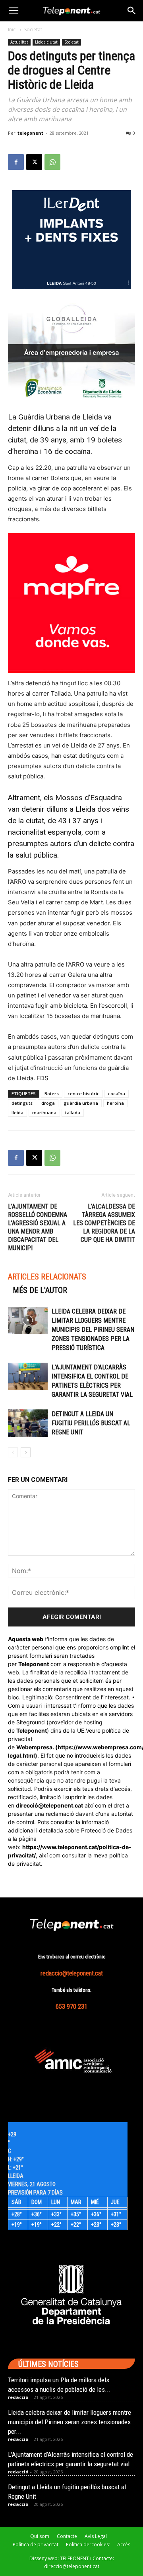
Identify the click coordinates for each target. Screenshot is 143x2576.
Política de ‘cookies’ (88, 2545)
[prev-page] (13, 1452)
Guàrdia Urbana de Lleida (60, 417)
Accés (124, 2545)
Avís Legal (96, 2536)
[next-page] (26, 1452)
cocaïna (117, 1094)
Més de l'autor (40, 1290)
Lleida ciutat (46, 42)
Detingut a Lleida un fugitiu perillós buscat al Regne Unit (91, 1423)
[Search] (132, 11)
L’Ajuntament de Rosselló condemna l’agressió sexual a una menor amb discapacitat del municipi (38, 1227)
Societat (33, 30)
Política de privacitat (36, 2545)
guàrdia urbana (81, 1103)
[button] (14, 11)
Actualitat (19, 42)
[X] (34, 162)
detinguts (22, 1103)
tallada (73, 1113)
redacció (18, 2397)
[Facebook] (16, 162)
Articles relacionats (47, 1277)
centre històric (83, 1094)
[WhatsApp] (52, 162)
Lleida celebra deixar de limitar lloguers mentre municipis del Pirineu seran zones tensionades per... (70, 2422)
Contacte (67, 2536)
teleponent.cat (63, 1805)
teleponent (30, 133)
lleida (17, 1113)
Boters (52, 1094)
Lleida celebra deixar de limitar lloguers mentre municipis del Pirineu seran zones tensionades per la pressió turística (93, 1330)
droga (48, 1103)
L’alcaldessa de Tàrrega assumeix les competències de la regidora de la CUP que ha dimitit (104, 1223)
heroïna (115, 1103)
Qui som (40, 2536)
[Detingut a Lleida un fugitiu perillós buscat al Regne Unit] (28, 1423)
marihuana (44, 1113)
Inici (12, 30)
